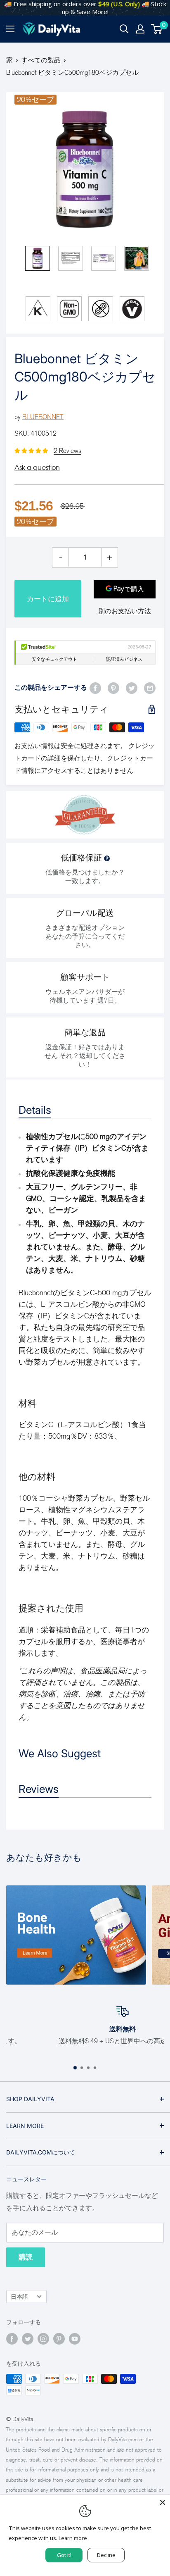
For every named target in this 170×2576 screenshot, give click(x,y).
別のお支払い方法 (125, 611)
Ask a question (37, 467)
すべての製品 (41, 60)
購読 (26, 2257)
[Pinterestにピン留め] (113, 688)
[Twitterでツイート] (132, 688)
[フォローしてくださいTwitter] (28, 2339)
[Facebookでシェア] (95, 688)
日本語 (19, 2297)
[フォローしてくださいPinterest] (59, 2339)
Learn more (73, 2538)
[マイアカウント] (140, 29)
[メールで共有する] (150, 688)
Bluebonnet (43, 417)
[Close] (163, 2502)
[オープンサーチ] (124, 29)
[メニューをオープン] (10, 29)
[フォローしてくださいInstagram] (43, 2339)
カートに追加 (48, 599)
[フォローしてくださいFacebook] (12, 2339)
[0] (157, 29)
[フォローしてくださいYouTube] (75, 2339)
